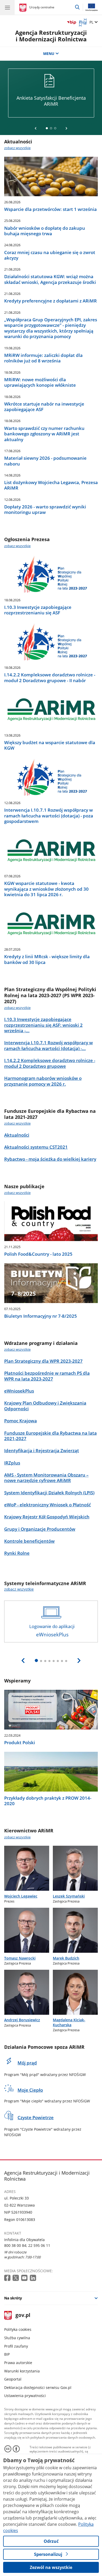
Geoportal (13, 2379)
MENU (49, 54)
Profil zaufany (16, 2346)
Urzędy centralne (42, 7)
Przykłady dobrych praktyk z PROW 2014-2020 (48, 1801)
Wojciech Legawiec (21, 1896)
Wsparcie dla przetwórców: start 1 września (50, 209)
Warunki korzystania (22, 2371)
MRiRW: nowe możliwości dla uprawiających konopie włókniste (40, 382)
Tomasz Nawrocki (20, 1958)
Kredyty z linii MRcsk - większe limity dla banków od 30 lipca (47, 959)
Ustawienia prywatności (25, 2396)
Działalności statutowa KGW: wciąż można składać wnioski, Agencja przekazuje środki (50, 279)
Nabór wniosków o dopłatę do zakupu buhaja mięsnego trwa (45, 231)
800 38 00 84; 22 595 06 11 (27, 2245)
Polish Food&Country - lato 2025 (38, 1254)
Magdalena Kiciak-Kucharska (69, 2022)
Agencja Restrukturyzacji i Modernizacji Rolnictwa (51, 36)
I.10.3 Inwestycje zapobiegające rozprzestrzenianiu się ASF (38, 610)
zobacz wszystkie (17, 148)
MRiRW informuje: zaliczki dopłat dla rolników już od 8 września (43, 358)
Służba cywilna (17, 2338)
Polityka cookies (18, 2329)
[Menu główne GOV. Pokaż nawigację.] (7, 7)
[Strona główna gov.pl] (24, 8)
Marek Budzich (66, 1958)
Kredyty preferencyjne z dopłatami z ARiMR (50, 301)
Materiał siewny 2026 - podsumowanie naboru (45, 461)
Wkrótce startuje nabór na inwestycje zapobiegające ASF (44, 407)
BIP (7, 2354)
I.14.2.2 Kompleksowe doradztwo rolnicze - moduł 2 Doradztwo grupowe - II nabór (50, 678)
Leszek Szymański (69, 1896)
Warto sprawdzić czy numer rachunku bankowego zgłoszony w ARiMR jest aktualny (44, 434)
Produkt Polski (20, 1742)
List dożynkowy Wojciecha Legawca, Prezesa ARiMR (51, 485)
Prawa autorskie (18, 2363)
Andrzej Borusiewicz (22, 2020)
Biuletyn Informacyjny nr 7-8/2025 (41, 1316)
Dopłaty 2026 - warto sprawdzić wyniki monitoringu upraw (45, 510)
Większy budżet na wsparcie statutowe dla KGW (50, 745)
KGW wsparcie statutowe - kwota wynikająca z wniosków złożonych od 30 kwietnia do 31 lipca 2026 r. (46, 889)
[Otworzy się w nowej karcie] (8, 2278)
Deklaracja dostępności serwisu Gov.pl (38, 2387)
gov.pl (23, 2316)
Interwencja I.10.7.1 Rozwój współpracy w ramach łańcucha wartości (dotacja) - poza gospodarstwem (49, 816)
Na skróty (13, 2298)
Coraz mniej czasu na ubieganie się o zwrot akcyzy (50, 255)
